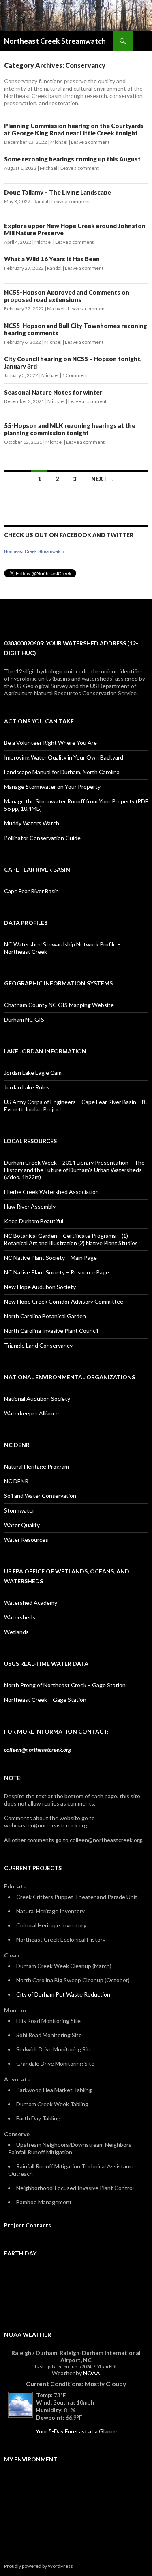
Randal (41, 201)
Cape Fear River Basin (31, 891)
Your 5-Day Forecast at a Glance (76, 2431)
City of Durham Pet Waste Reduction (63, 1994)
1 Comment (75, 375)
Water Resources (26, 1540)
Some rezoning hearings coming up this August (72, 159)
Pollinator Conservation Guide (42, 838)
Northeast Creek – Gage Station (45, 1700)
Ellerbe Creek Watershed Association (51, 1192)
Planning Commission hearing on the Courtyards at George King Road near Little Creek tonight (74, 129)
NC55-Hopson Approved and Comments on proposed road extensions (67, 296)
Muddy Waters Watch (32, 823)
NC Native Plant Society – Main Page (50, 1258)
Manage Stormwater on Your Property (52, 787)
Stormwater (19, 1510)
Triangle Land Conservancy (38, 1345)
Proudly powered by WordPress (39, 2566)
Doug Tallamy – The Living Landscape (58, 192)
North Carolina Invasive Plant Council (51, 1331)
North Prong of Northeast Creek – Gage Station (65, 1685)
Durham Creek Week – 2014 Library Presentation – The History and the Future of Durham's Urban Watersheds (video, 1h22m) (74, 1170)
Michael (59, 142)
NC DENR (16, 1481)
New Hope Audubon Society (40, 1287)
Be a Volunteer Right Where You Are (50, 743)
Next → (103, 479)
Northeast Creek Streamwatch (55, 41)
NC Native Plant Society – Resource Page (57, 1272)
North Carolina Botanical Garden (45, 1316)
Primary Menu (142, 41)
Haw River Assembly (30, 1206)
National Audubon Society (37, 1399)
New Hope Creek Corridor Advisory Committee (64, 1301)
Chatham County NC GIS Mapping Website (59, 1005)
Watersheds (20, 1617)
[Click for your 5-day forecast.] (18, 2404)
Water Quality (22, 1525)
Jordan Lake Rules (27, 1087)
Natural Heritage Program (36, 1466)
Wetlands (16, 1632)
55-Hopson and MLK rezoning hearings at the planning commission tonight (70, 429)
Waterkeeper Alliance (31, 1413)
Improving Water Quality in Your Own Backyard (64, 757)
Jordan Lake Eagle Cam (33, 1073)
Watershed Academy (31, 1603)
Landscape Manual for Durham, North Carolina (62, 772)
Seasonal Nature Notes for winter (53, 392)
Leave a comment (90, 142)
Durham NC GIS (24, 1019)
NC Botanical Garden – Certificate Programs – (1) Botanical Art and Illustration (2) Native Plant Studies (71, 1239)
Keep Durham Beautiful (34, 1221)
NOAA (92, 2373)
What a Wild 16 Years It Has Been (52, 259)
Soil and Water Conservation (40, 1496)
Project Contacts (28, 2225)
